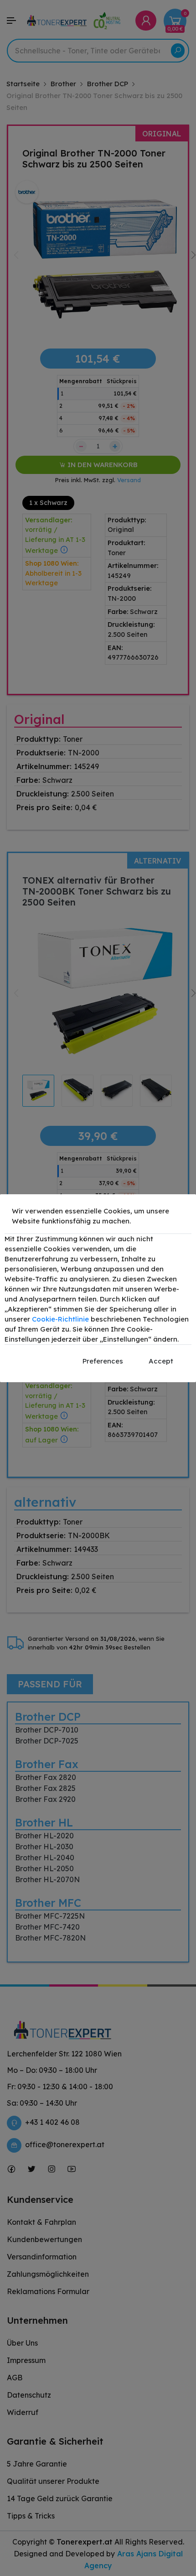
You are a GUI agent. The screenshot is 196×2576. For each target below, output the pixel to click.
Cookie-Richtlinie (60, 1319)
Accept (161, 1361)
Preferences (103, 1361)
